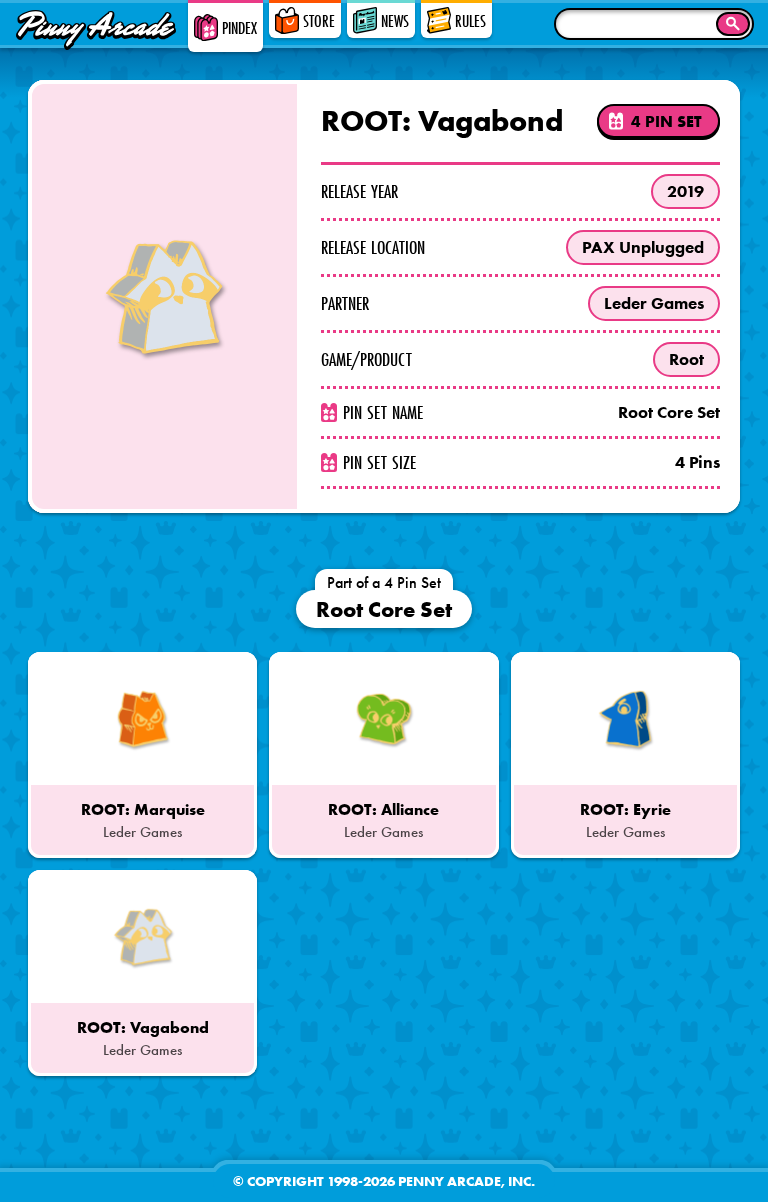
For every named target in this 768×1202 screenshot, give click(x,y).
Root (686, 359)
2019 (685, 191)
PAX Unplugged (643, 247)
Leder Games (654, 303)
